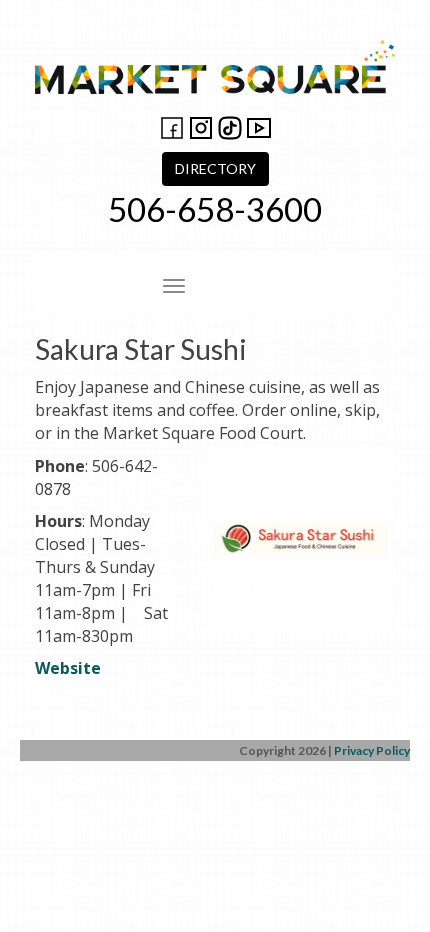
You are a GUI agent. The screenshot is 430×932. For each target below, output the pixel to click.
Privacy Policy (372, 750)
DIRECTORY (215, 168)
